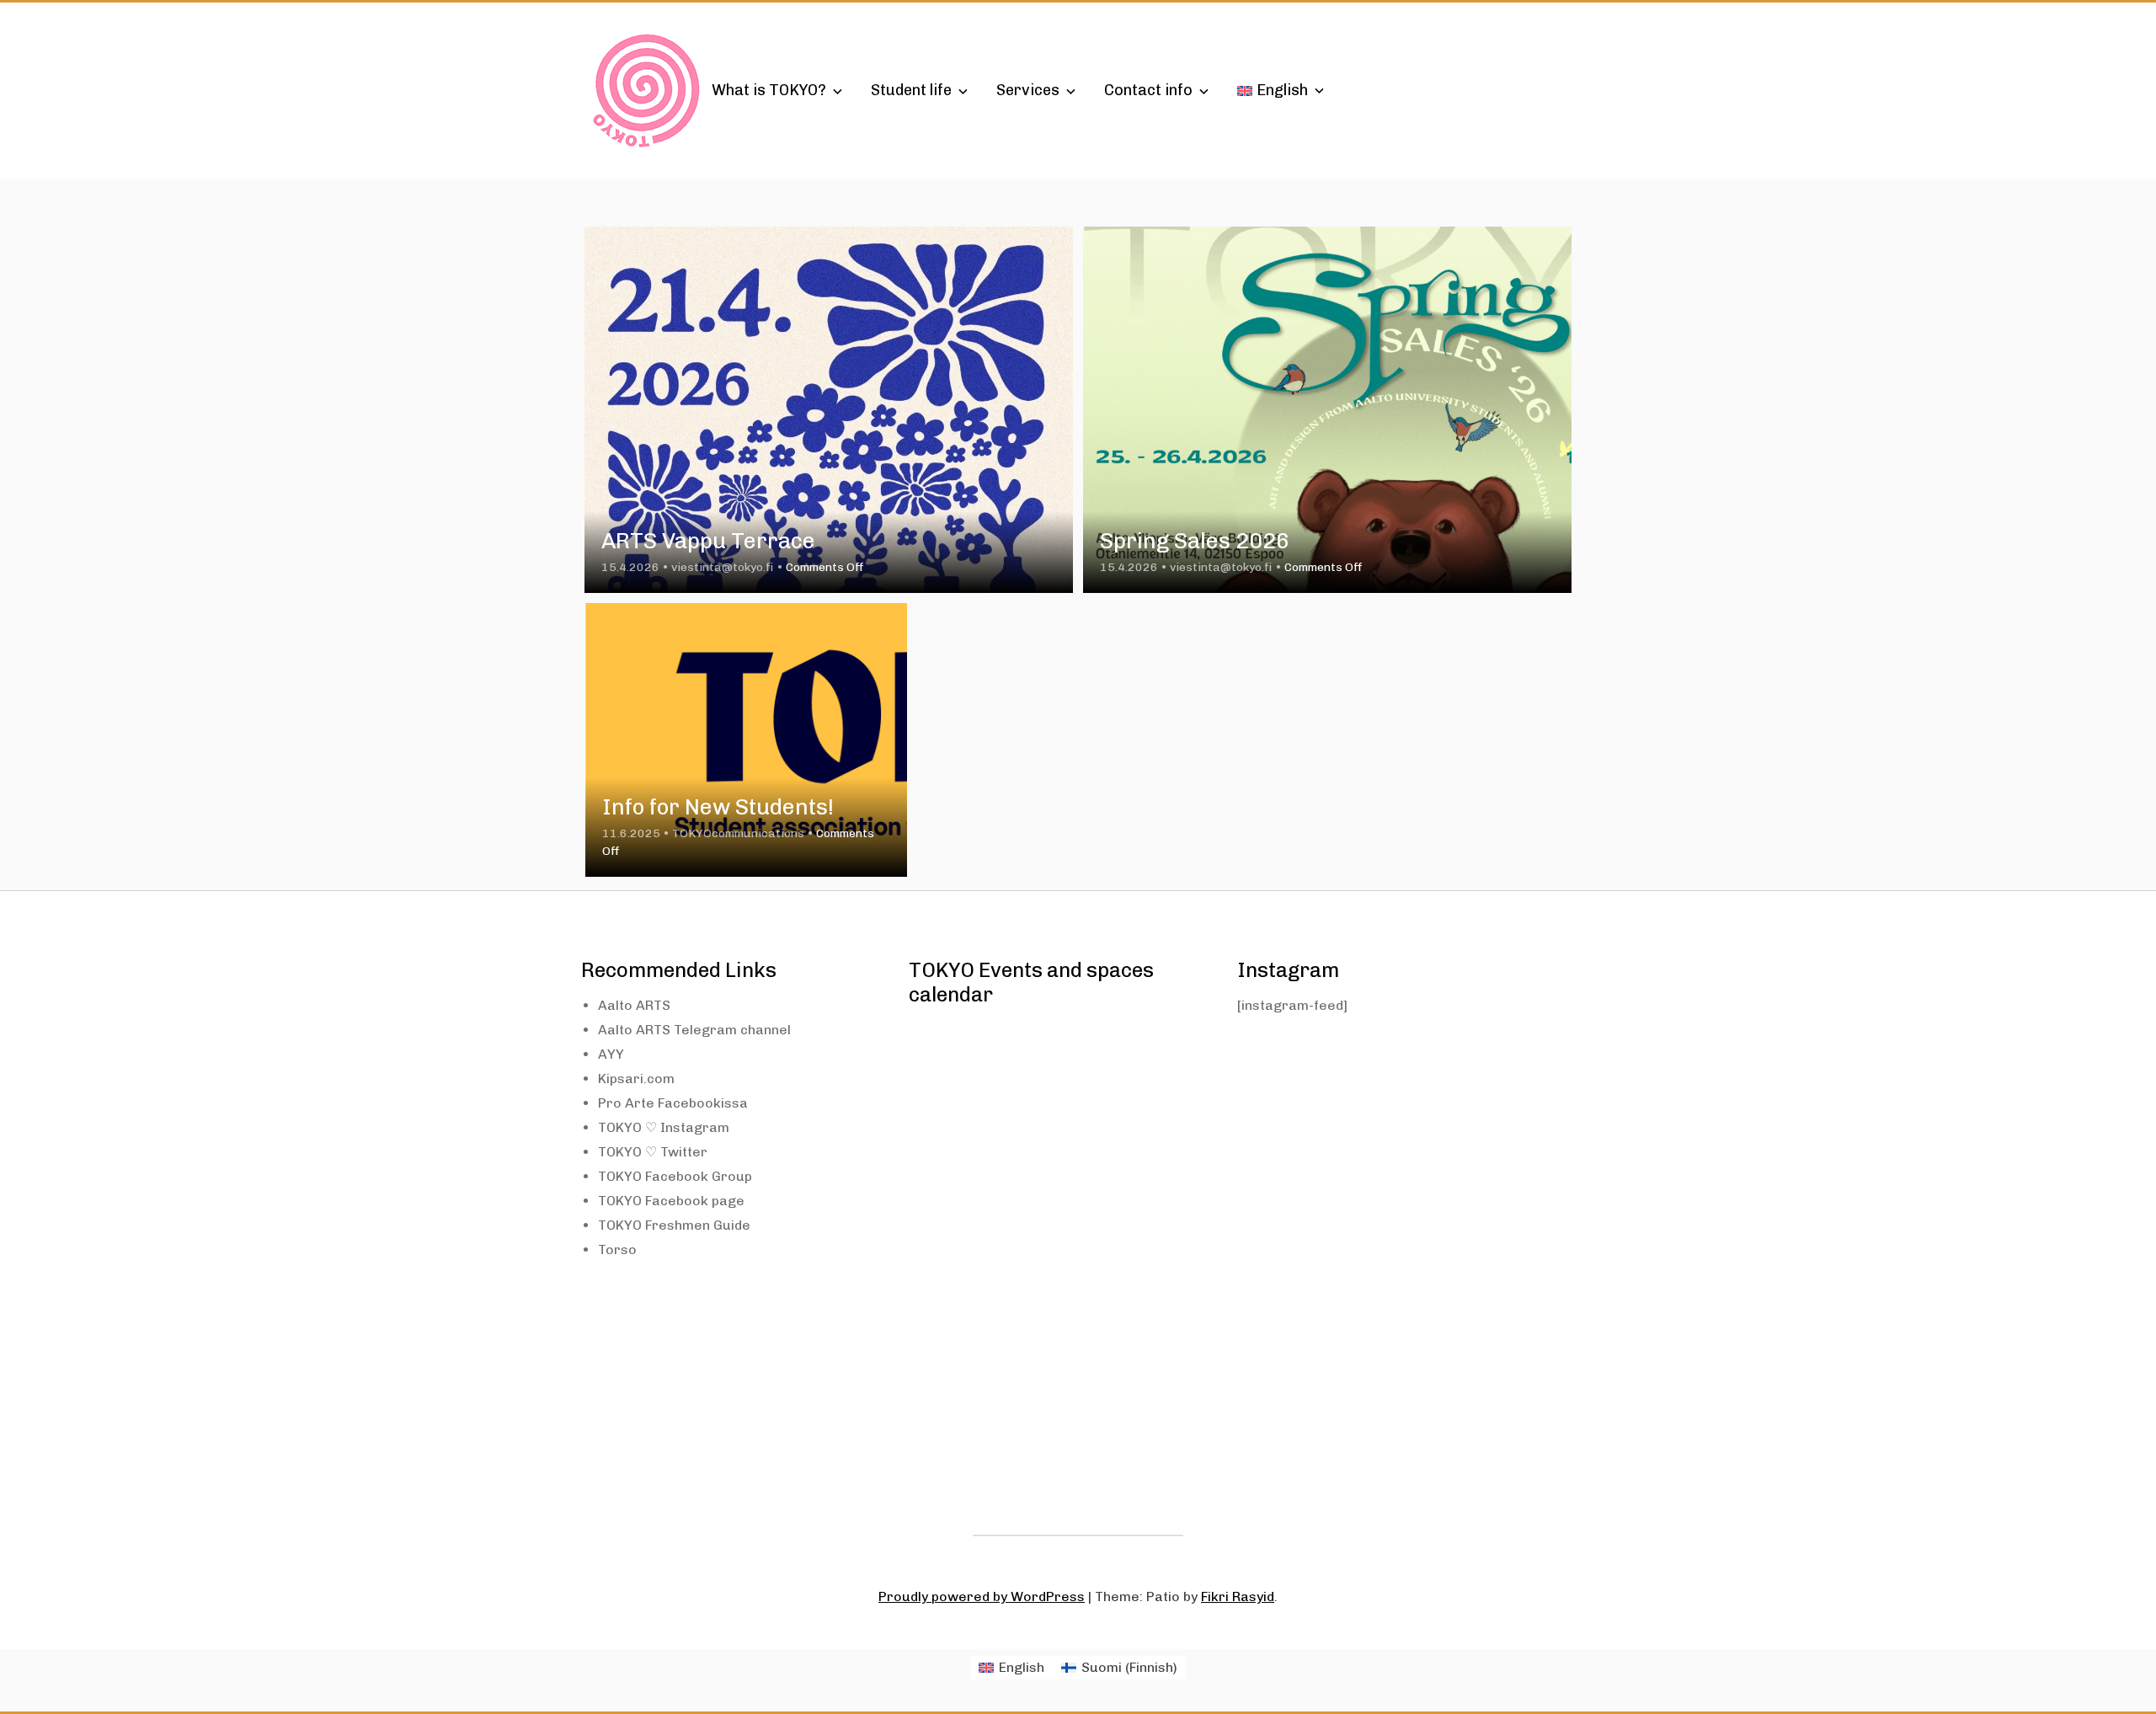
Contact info (1148, 90)
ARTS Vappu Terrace (708, 541)
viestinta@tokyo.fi (723, 567)
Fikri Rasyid (1238, 1597)
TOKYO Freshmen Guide (674, 1225)
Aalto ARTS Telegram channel (694, 1030)
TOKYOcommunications (738, 833)
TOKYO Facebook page (671, 1201)
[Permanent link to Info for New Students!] (746, 740)
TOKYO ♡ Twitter (653, 1152)
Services (1028, 90)
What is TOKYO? (769, 90)
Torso (617, 1249)
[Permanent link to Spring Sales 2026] (1327, 410)
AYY (611, 1054)
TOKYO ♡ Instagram (664, 1127)
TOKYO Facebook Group (675, 1176)
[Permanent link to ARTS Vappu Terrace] (829, 410)
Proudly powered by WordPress (982, 1597)
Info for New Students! (718, 807)
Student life (911, 90)
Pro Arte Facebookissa (673, 1103)
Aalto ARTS (634, 1005)
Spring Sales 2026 (1195, 541)
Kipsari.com (636, 1079)
